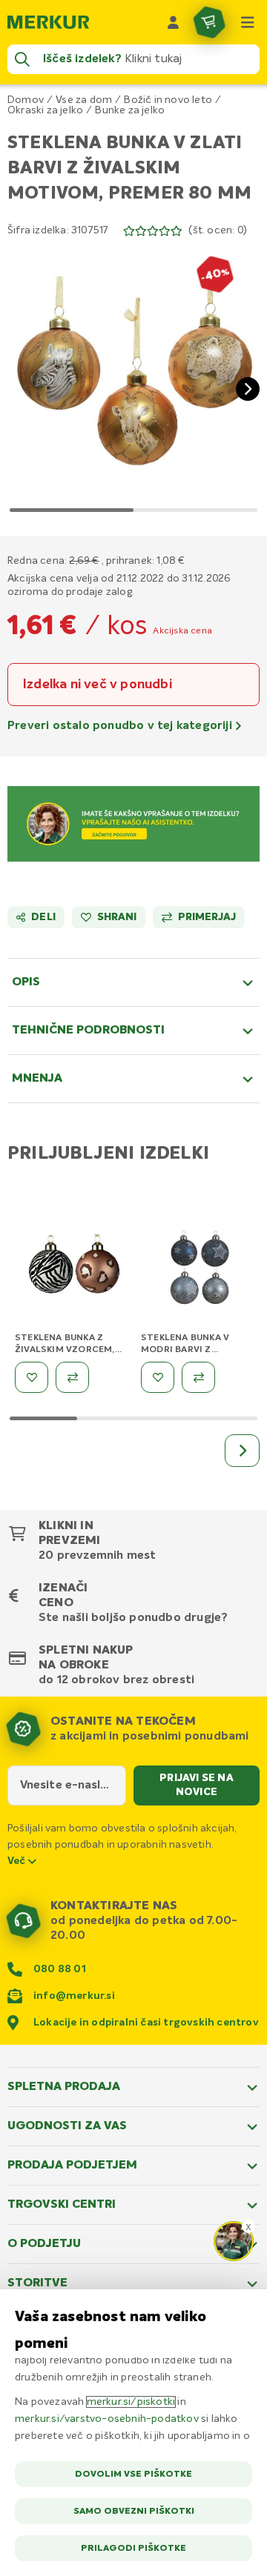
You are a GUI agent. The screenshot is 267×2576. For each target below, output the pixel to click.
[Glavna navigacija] (248, 22)
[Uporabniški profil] (174, 22)
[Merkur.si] (48, 22)
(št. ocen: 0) (218, 230)
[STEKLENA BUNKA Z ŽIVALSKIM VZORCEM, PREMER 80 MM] (74, 1270)
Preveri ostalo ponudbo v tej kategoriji (121, 726)
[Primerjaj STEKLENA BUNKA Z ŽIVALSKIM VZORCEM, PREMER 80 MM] (72, 1377)
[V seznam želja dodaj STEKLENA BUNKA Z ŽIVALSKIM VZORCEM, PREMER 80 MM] (32, 1377)
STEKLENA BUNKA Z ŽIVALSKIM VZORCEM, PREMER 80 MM (65, 1350)
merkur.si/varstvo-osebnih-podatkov (107, 2419)
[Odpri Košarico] (209, 22)
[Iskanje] (22, 59)
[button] (133, 377)
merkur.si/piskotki (131, 2402)
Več (18, 1861)
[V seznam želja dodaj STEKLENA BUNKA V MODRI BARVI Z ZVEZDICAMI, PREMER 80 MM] (158, 1377)
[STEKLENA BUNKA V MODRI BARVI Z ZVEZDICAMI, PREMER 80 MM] (200, 1270)
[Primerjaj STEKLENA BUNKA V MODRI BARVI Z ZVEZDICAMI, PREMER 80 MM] (198, 1377)
